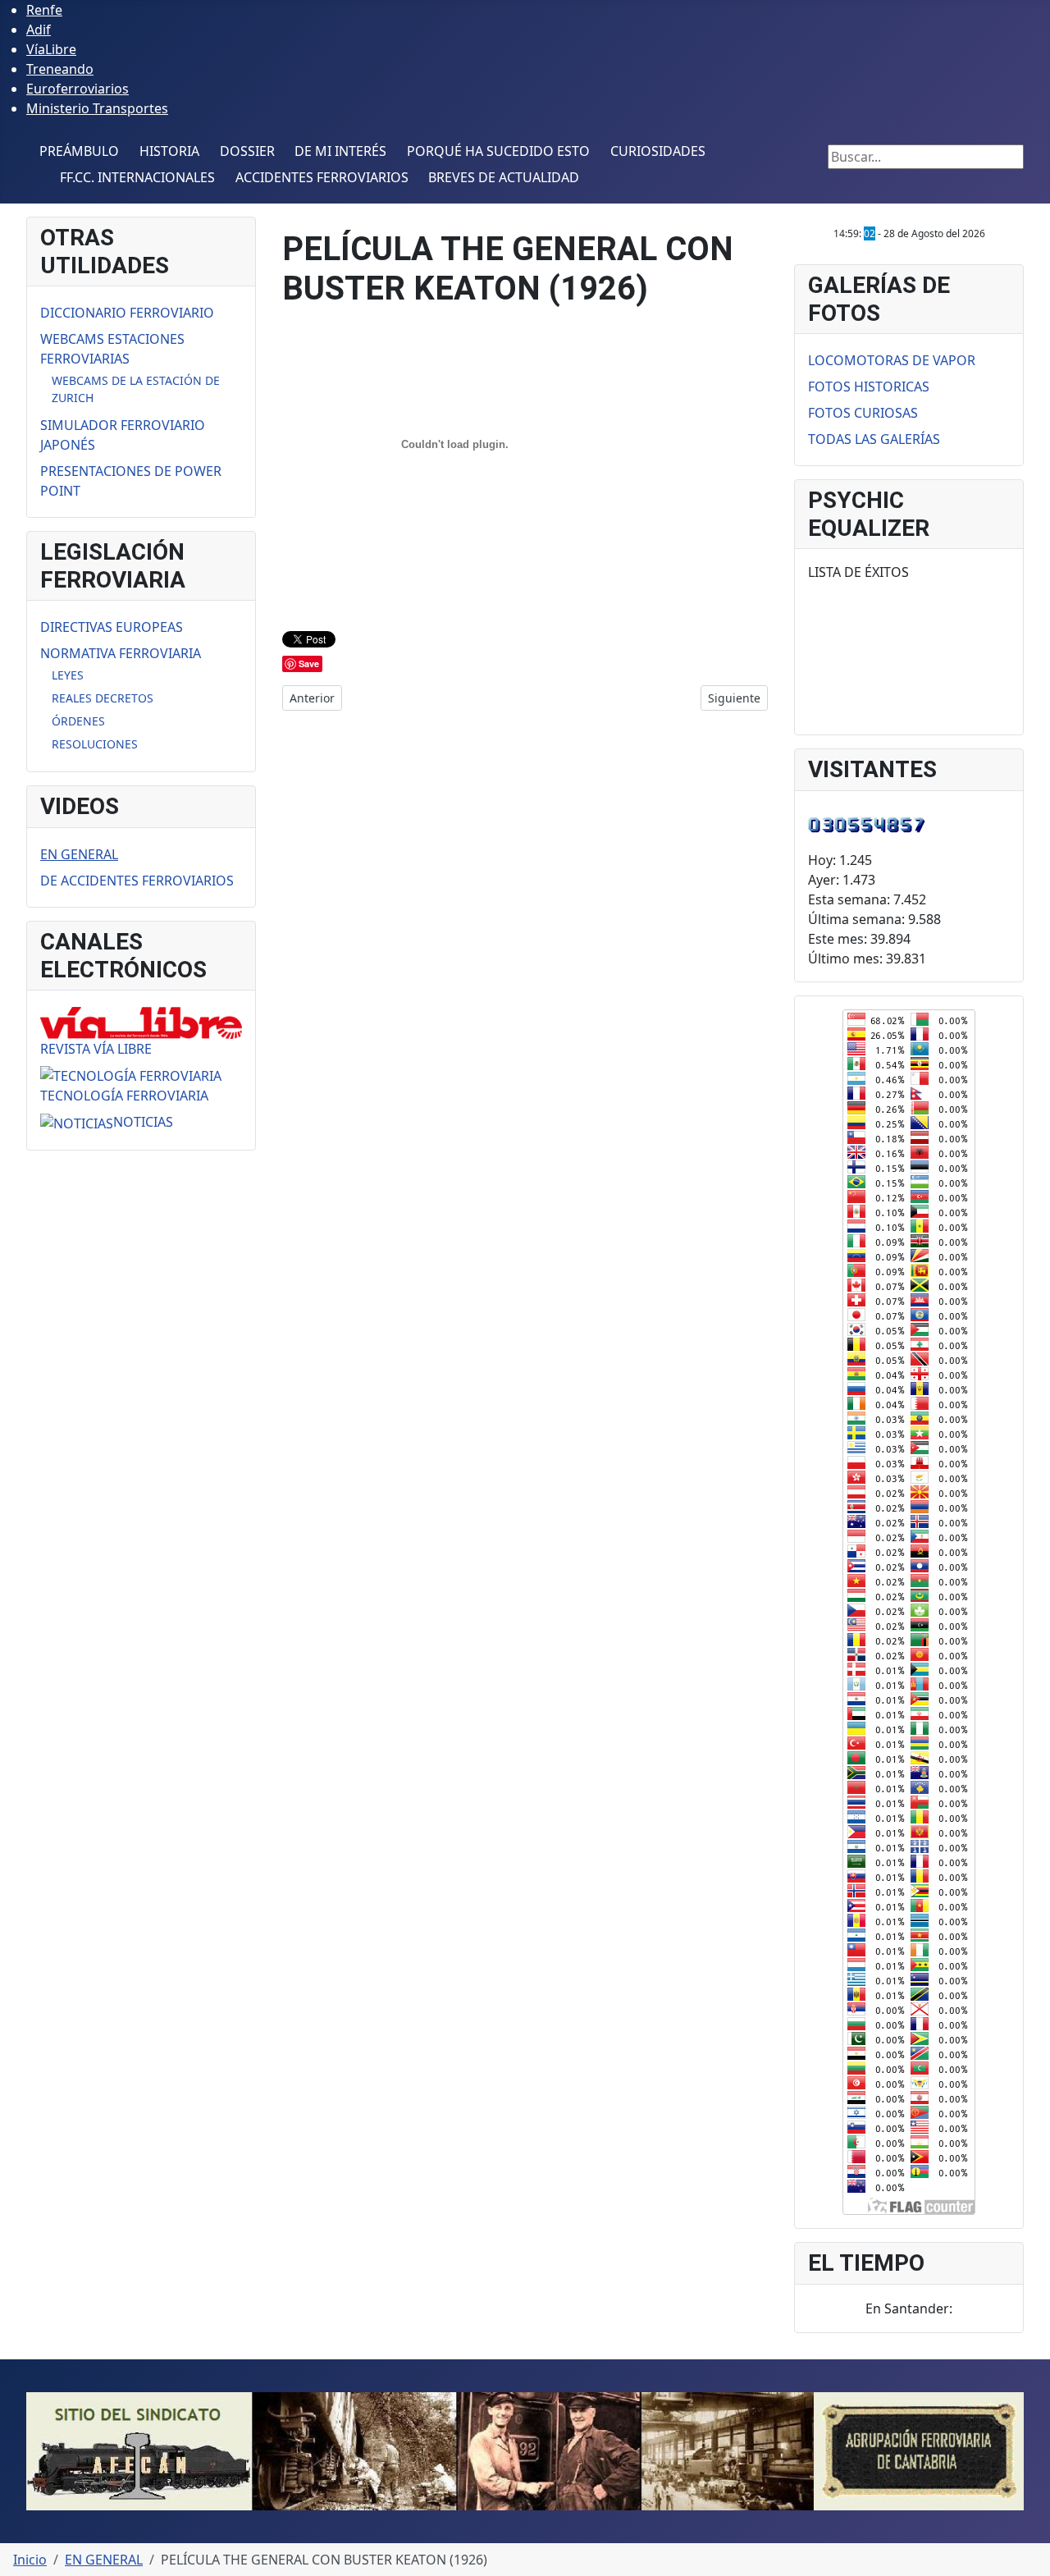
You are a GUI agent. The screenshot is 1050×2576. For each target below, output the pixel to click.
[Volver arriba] (1029, 2555)
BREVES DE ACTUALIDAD (504, 177)
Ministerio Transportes (97, 108)
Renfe (44, 10)
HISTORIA (169, 151)
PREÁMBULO (79, 151)
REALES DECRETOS (103, 698)
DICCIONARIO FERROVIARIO (127, 313)
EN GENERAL (79, 854)
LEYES (68, 675)
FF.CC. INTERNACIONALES (137, 177)
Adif (39, 30)
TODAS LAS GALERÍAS (874, 439)
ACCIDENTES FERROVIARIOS (322, 177)
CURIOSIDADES (658, 151)
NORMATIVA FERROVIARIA (121, 653)
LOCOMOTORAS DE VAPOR (892, 360)
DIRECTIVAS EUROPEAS (112, 627)
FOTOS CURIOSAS (863, 413)
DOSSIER (247, 151)
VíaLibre (51, 49)
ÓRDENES (78, 721)
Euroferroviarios (78, 89)
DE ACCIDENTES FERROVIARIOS (137, 881)
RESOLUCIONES (95, 744)
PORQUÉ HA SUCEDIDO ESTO (498, 151)
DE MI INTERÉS (340, 151)
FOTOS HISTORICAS (869, 387)
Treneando (60, 69)
